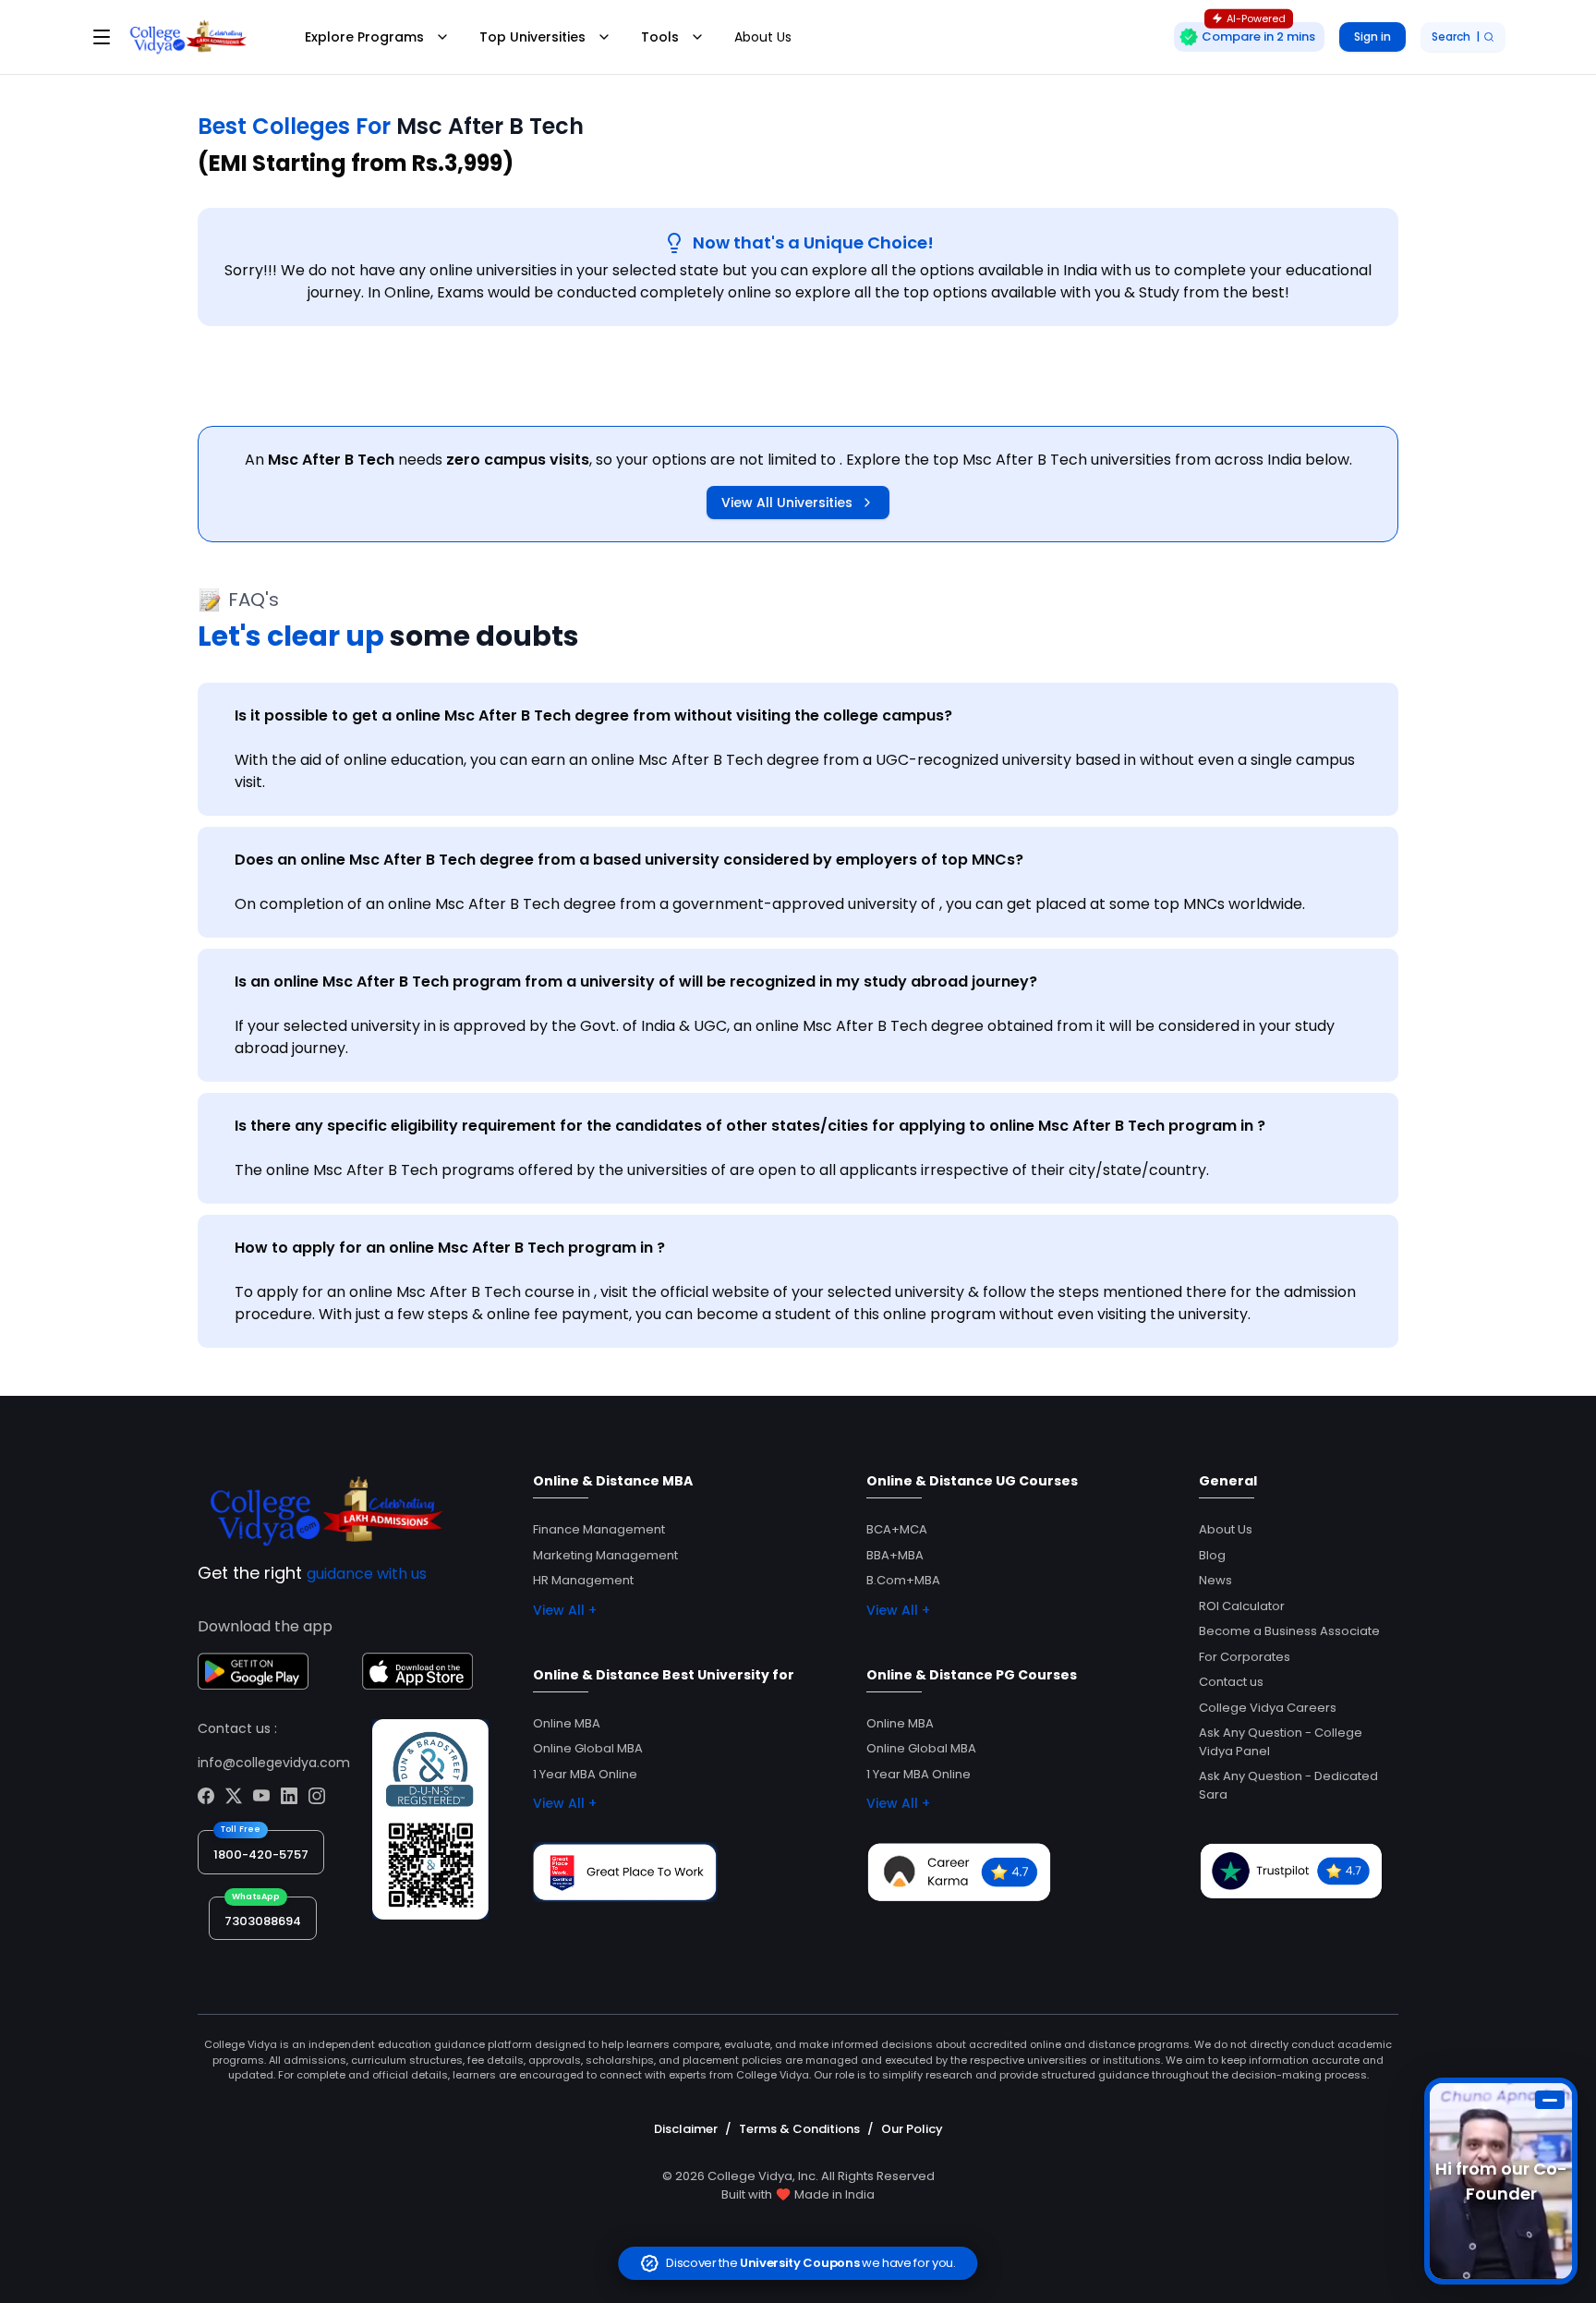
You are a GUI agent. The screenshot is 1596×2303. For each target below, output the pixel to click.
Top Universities (532, 37)
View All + (565, 1610)
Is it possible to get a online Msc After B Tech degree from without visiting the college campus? (593, 715)
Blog (1212, 1555)
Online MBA (567, 1723)
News (1215, 1580)
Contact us (1231, 1682)
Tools (660, 37)
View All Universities (787, 503)
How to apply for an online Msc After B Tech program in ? (450, 1248)
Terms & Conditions (799, 2129)
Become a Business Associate (1289, 1631)
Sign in (1372, 36)
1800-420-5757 (261, 1855)
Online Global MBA (588, 1748)
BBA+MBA (895, 1555)
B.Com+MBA (903, 1580)
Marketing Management (605, 1555)
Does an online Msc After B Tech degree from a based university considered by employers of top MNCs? (629, 860)
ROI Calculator (1242, 1606)
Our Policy (912, 2129)
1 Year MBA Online (585, 1774)
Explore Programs (364, 37)
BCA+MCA (897, 1529)
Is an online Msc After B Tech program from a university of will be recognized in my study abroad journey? (636, 982)
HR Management (583, 1580)
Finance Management (599, 1529)
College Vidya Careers (1268, 1708)
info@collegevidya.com (274, 1763)
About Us (763, 37)
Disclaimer (686, 2129)
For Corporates (1245, 1657)
